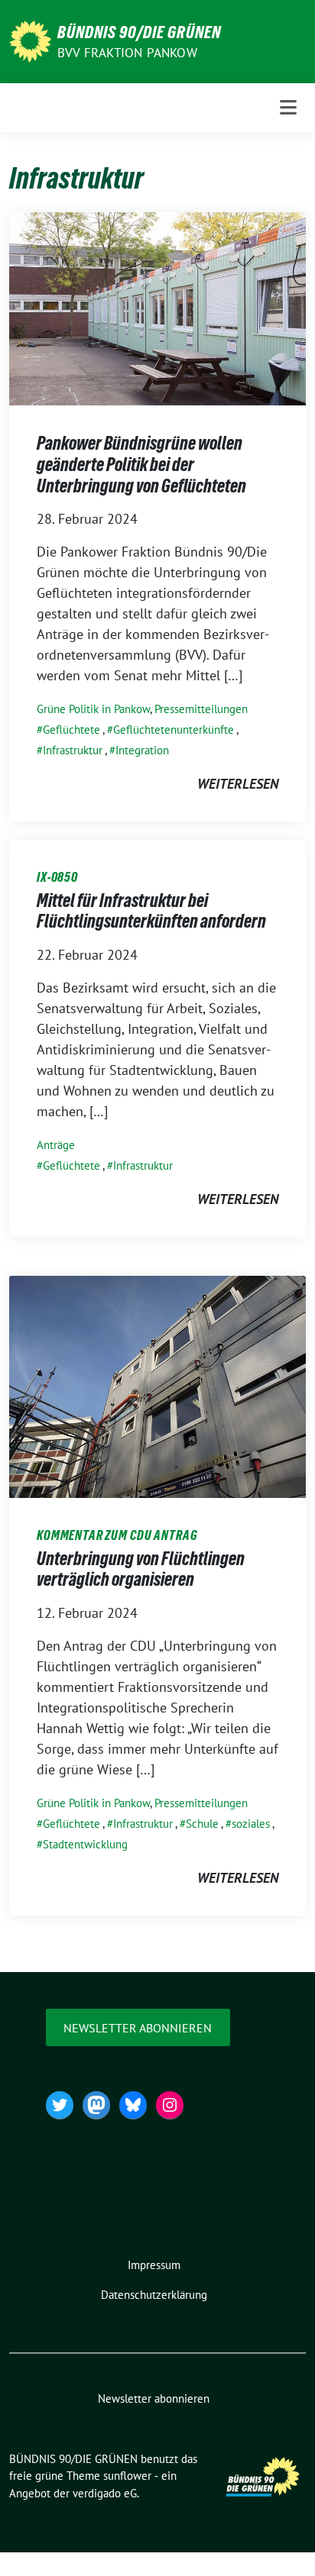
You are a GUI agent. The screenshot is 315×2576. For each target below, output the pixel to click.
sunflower (127, 2476)
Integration (142, 750)
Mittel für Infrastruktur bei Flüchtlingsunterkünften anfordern (151, 911)
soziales (251, 1824)
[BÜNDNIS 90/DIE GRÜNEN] (30, 40)
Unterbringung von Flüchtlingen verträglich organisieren (141, 1569)
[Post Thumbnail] (157, 307)
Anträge (56, 1145)
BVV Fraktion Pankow (127, 53)
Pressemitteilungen (201, 709)
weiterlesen (238, 784)
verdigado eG (105, 2493)
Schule (202, 1824)
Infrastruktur (73, 750)
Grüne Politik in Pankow (93, 709)
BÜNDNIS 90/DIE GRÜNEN (139, 32)
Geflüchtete (71, 730)
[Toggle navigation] (288, 107)
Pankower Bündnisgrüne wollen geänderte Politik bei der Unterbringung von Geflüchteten (141, 464)
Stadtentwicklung (85, 1844)
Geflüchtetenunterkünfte (174, 730)
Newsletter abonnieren (138, 2028)
